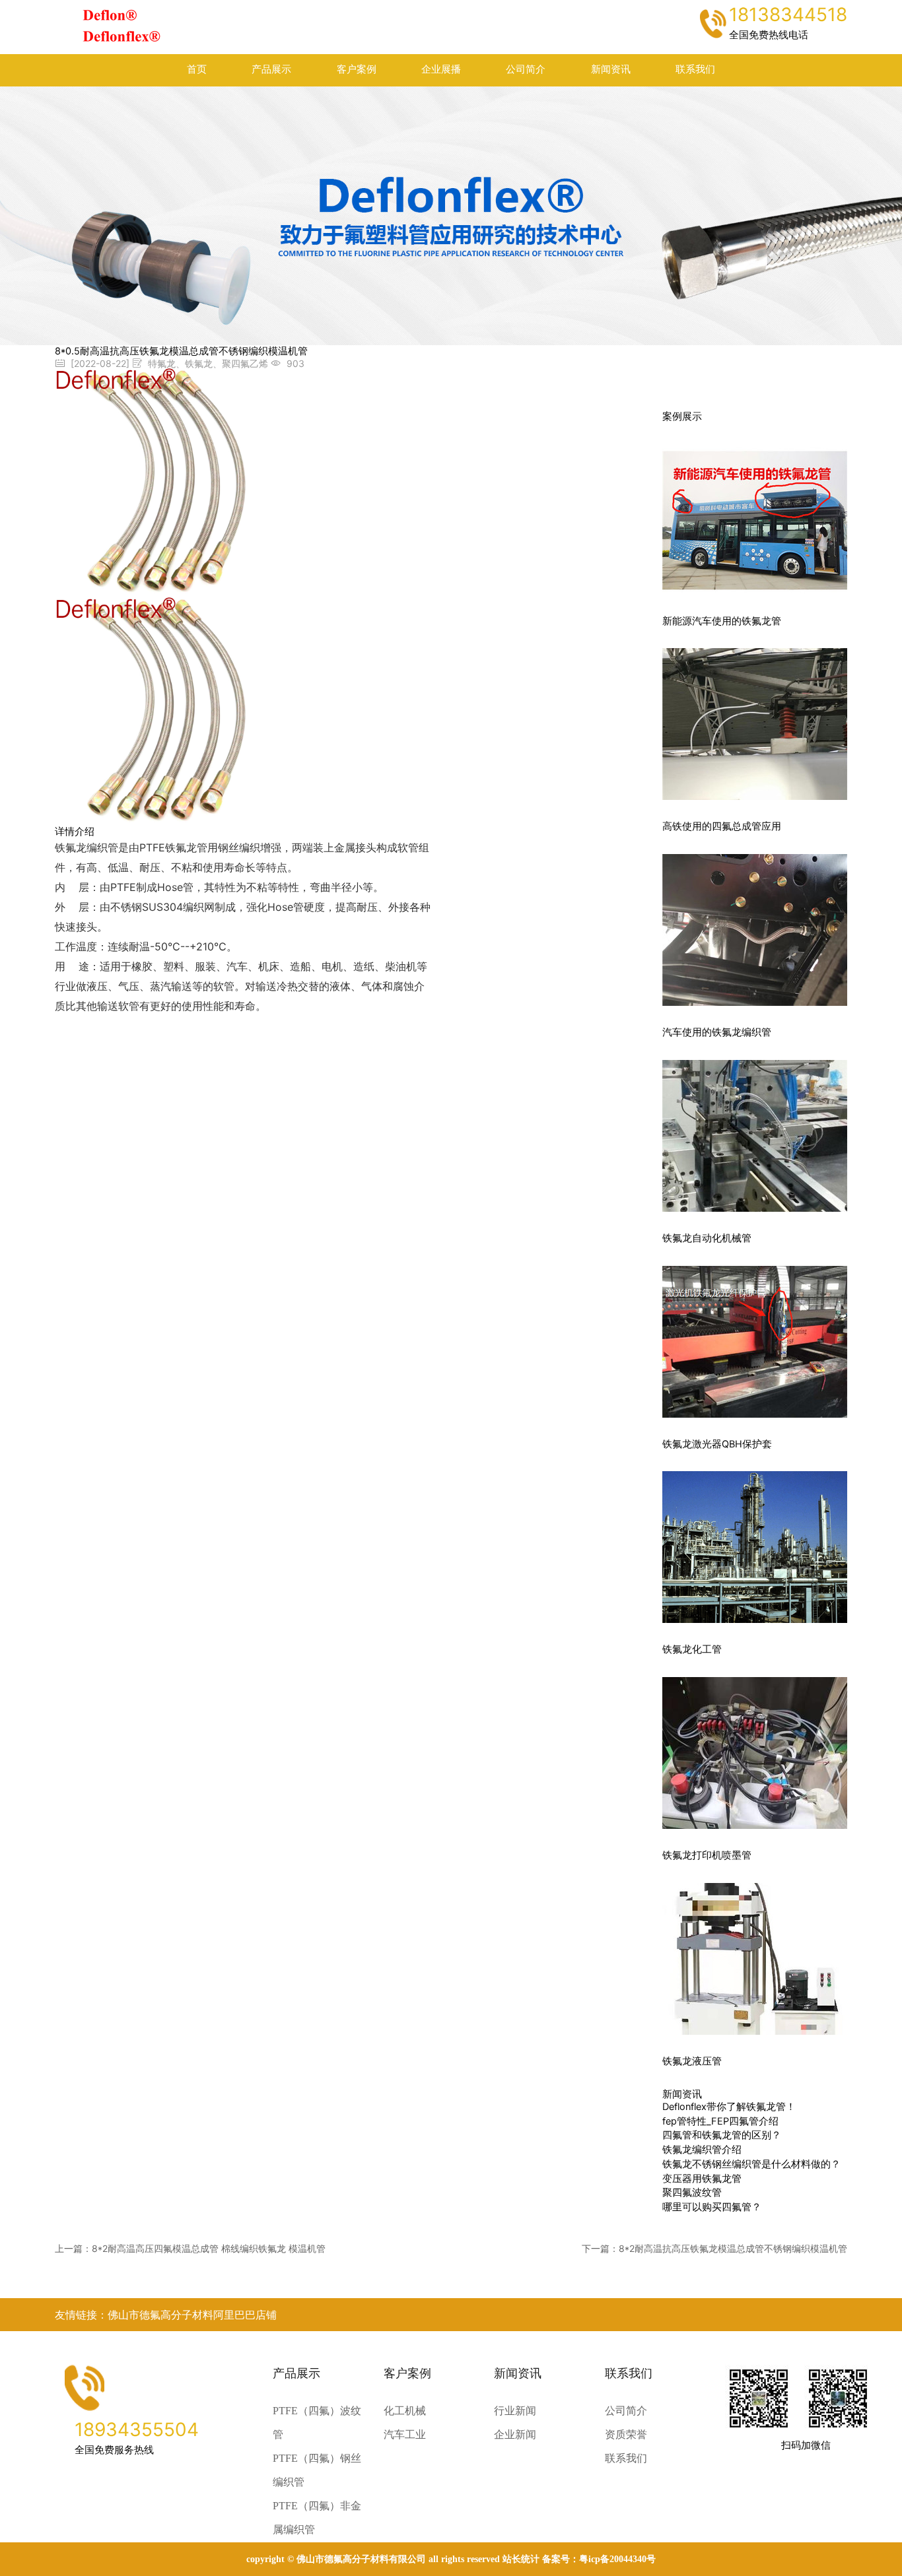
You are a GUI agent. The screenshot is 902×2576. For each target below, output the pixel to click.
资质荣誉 (626, 2434)
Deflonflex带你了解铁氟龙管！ (729, 2107)
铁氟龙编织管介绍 (702, 2150)
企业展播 (441, 69)
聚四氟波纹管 (692, 2193)
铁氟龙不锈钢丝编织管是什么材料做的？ (751, 2164)
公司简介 (526, 69)
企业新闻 (515, 2434)
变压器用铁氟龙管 (702, 2179)
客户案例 (357, 69)
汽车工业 (405, 2434)
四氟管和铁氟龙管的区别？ (722, 2135)
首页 (197, 69)
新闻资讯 (611, 69)
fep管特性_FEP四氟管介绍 (720, 2121)
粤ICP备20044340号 (617, 2559)
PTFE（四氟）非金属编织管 (317, 2518)
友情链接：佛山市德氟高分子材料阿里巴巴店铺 (166, 2315)
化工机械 (405, 2411)
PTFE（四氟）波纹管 (317, 2423)
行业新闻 (515, 2411)
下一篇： (714, 2248)
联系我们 (695, 69)
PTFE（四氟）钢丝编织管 (317, 2470)
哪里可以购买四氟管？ (712, 2207)
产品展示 (271, 69)
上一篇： (190, 2248)
